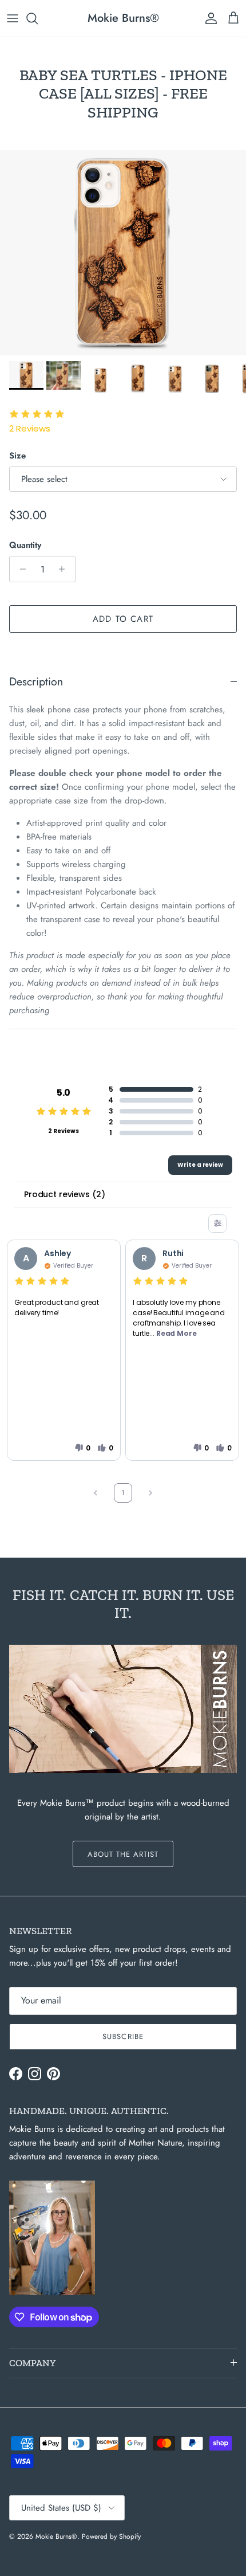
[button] (82, 1448)
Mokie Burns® (56, 2536)
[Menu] (13, 18)
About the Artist (123, 1854)
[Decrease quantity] (20, 569)
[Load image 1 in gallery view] (123, 253)
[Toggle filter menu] (217, 1224)
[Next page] (150, 1493)
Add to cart (123, 619)
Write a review (200, 1165)
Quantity (25, 545)
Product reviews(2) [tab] (64, 1194)
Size (17, 456)
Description (36, 681)
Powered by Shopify (111, 2536)
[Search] (38, 18)
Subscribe (123, 2036)
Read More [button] (176, 1333)
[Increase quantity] (65, 569)
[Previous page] (96, 1493)
